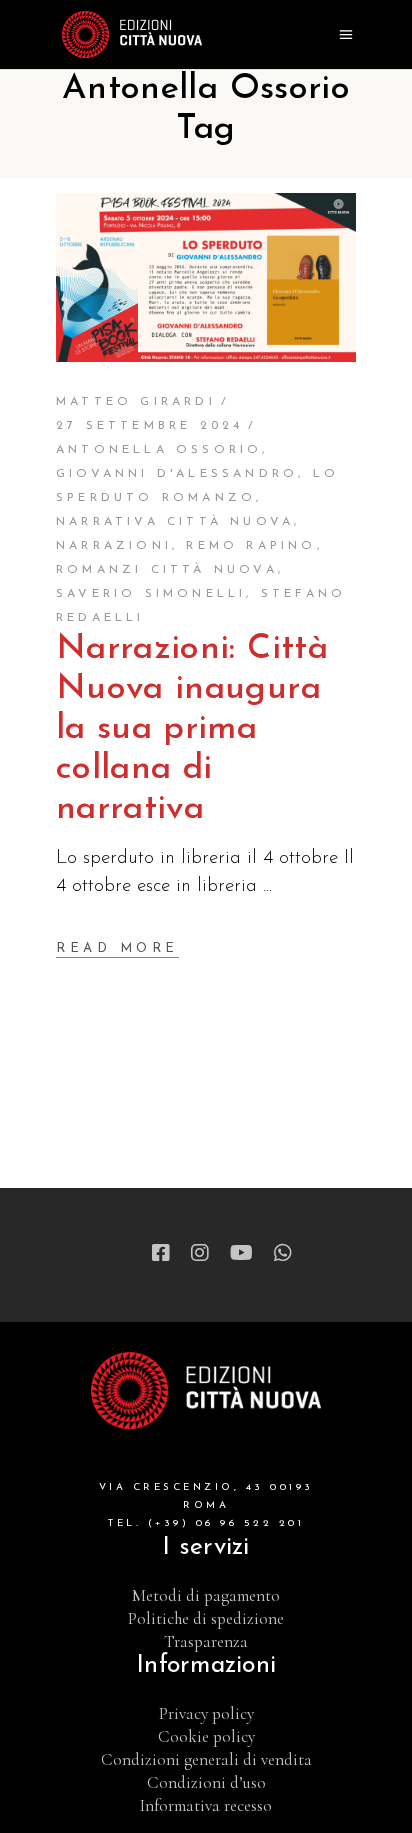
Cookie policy (206, 1736)
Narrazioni (114, 546)
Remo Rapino (251, 546)
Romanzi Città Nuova (167, 570)
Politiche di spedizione (206, 1618)
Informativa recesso (206, 1805)
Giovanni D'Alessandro (177, 474)
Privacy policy (206, 1713)
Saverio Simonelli (151, 594)
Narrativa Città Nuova (175, 522)
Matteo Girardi (136, 402)
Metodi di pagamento (206, 1595)
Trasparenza (206, 1641)
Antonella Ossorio (159, 450)
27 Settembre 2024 (149, 426)
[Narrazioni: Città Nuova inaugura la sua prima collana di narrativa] (206, 277)
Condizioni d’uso (206, 1782)
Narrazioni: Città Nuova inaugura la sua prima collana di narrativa (192, 729)
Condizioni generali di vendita (206, 1759)
